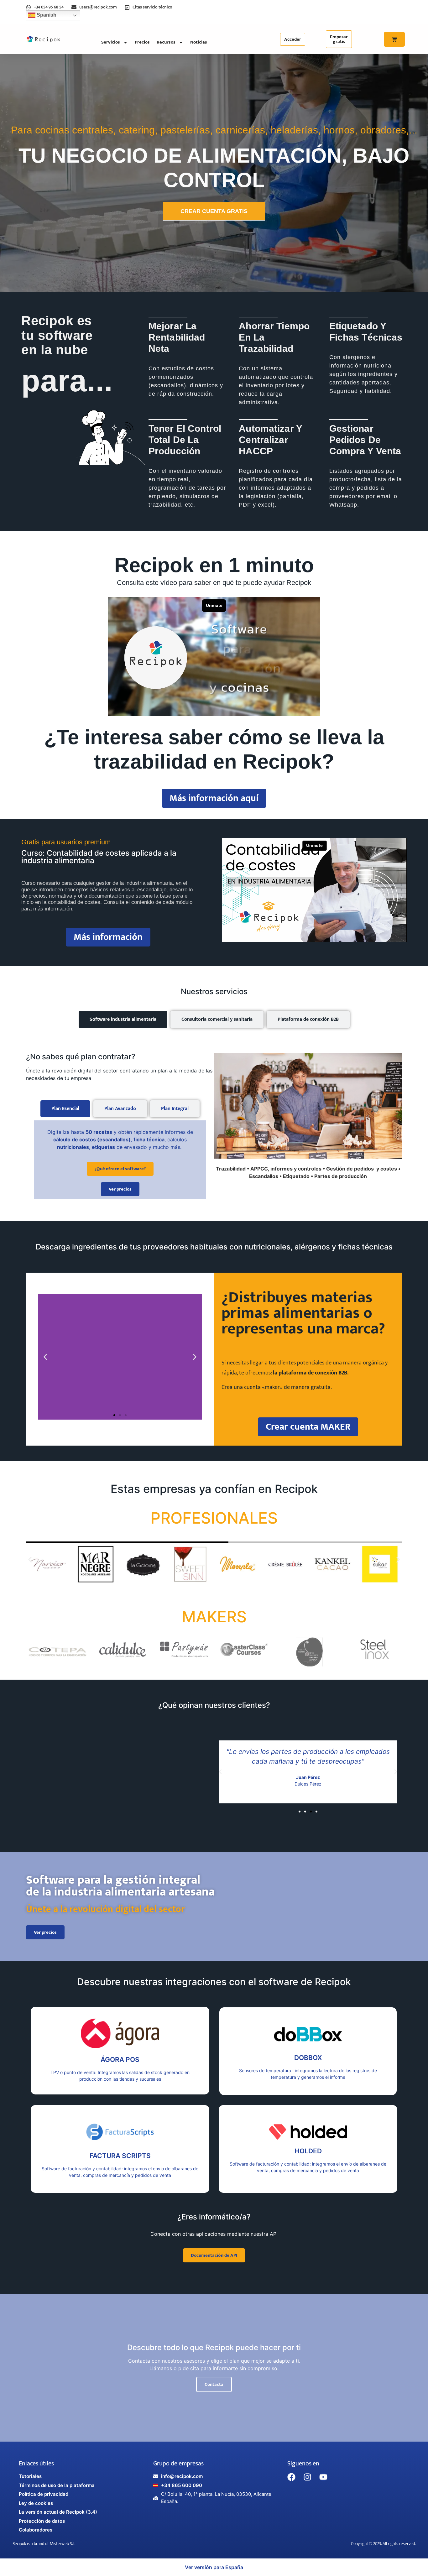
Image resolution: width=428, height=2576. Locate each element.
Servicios (111, 42)
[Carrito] (394, 39)
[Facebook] (291, 2477)
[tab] (123, 1019)
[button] (45, 1357)
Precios (142, 42)
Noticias (199, 42)
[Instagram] (307, 2477)
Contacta (214, 2384)
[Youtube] (323, 2477)
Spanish (46, 15)
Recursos (166, 42)
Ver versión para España (214, 2567)
